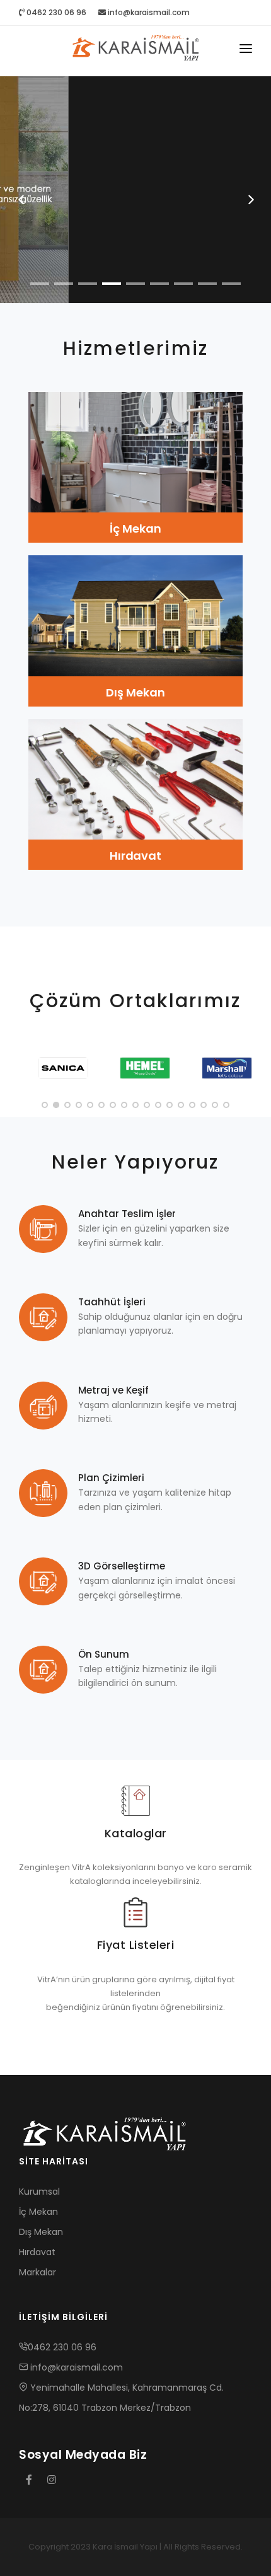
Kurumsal (39, 2192)
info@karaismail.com (149, 12)
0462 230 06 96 (55, 12)
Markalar (37, 2272)
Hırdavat (135, 856)
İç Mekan (135, 528)
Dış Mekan (135, 692)
